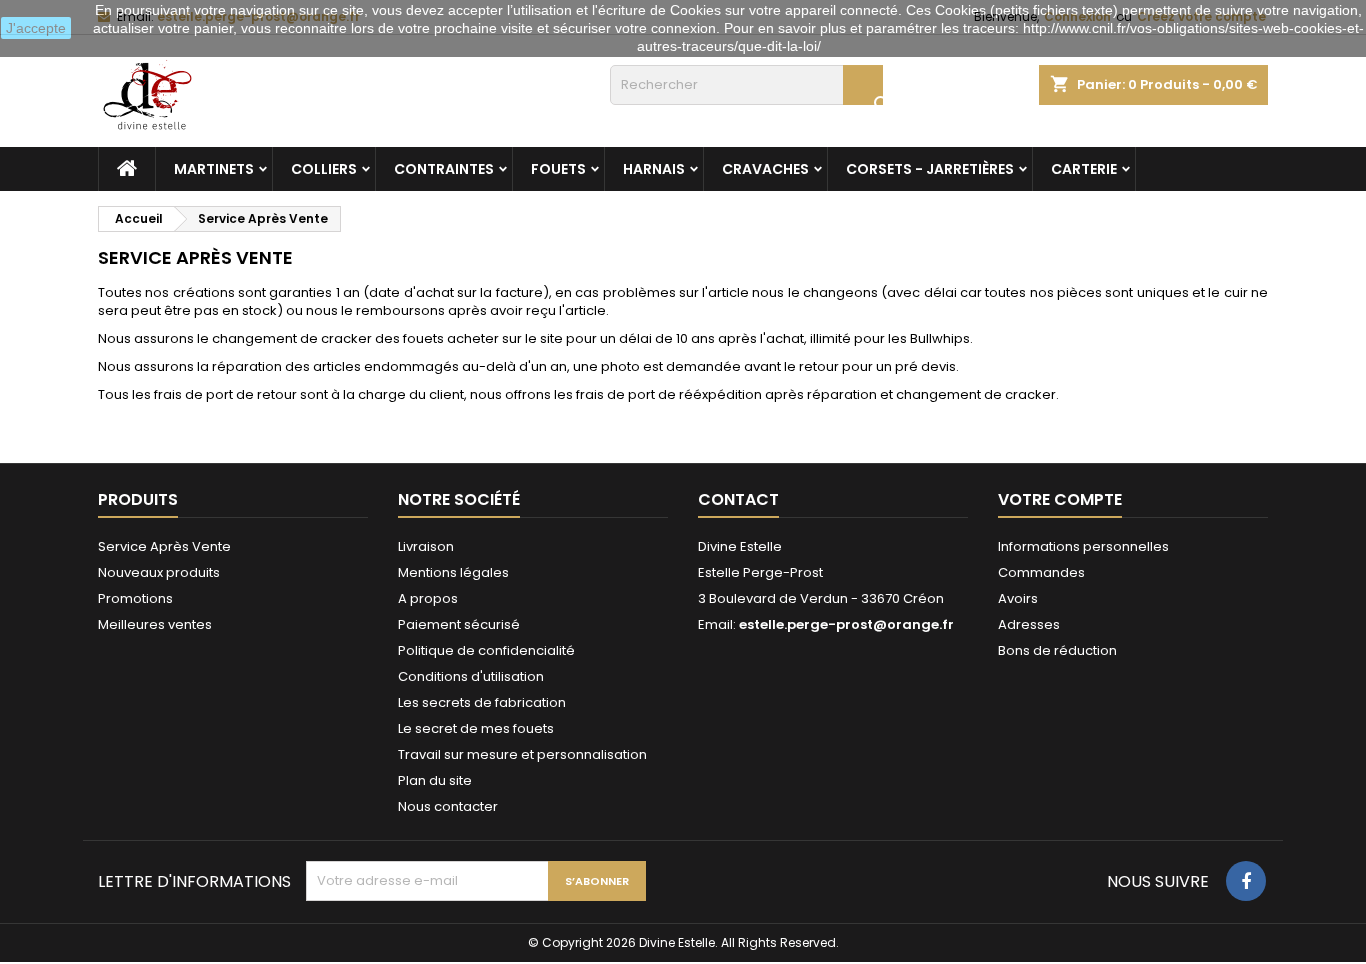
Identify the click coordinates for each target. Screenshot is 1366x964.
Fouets (558, 169)
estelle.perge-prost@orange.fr (846, 624)
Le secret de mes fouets (476, 728)
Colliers (324, 169)
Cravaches (765, 169)
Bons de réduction (1057, 650)
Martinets (214, 169)
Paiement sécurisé (459, 624)
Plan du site (435, 780)
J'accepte (36, 28)
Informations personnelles (1083, 546)
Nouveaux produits (159, 572)
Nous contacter (448, 806)
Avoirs (1018, 598)
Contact (738, 499)
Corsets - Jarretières (930, 169)
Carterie (1084, 169)
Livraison (426, 546)
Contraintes (444, 169)
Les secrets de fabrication (482, 702)
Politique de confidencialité (486, 650)
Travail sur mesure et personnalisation (522, 754)
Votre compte (1060, 499)
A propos (428, 598)
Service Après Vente (164, 546)
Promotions (135, 598)
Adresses (1029, 624)
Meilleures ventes (155, 624)
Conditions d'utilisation (471, 676)
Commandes (1041, 572)
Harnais (654, 169)
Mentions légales (453, 572)
